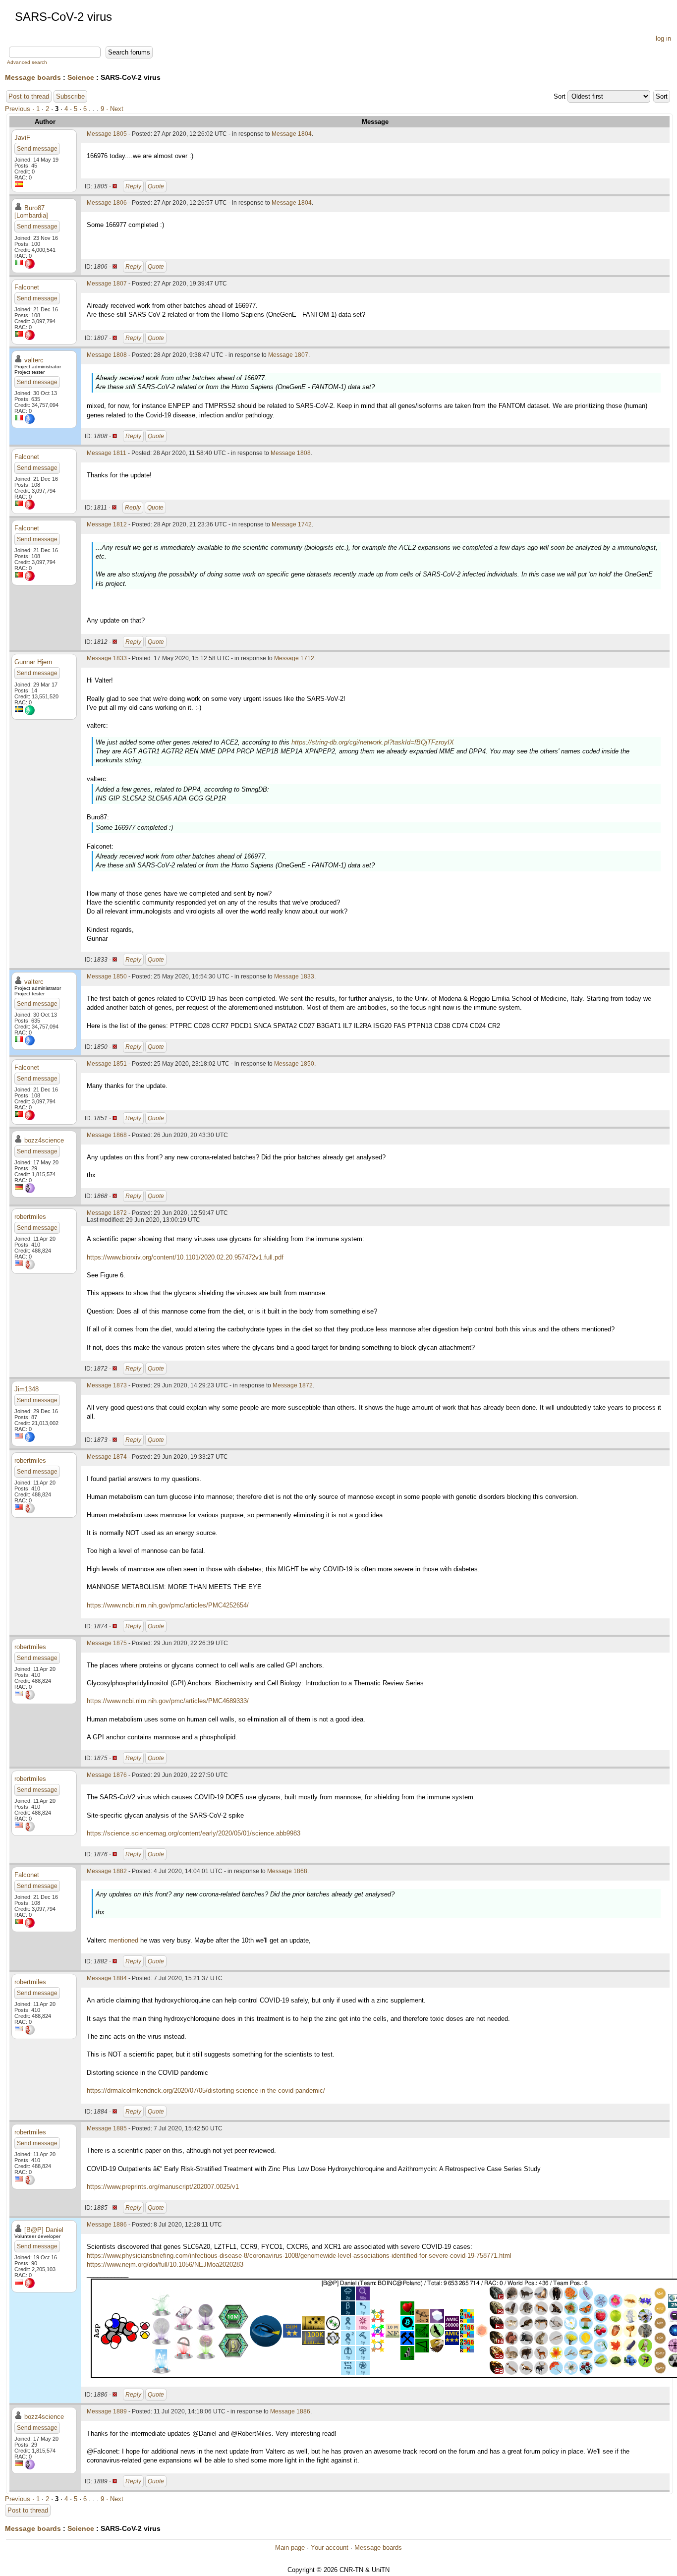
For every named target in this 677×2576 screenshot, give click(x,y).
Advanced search (27, 62)
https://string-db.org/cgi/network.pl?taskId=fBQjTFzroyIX (373, 742)
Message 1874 (107, 1457)
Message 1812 (107, 524)
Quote (156, 186)
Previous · (21, 109)
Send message (37, 149)
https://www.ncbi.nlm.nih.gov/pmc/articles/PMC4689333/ (168, 1701)
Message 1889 (107, 2411)
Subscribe (70, 96)
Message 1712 (294, 658)
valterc (34, 360)
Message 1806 (107, 203)
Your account (330, 2547)
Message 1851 (107, 1064)
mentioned (123, 1940)
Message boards (33, 77)
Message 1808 (107, 355)
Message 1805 (107, 134)
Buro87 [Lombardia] (31, 212)
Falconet (27, 287)
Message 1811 (107, 453)
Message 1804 (292, 134)
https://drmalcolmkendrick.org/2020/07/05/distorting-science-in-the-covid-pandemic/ (206, 2090)
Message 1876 (107, 1775)
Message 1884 (107, 1978)
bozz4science (44, 1140)
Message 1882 (107, 1871)
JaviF (22, 138)
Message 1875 (107, 1643)
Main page (290, 2547)
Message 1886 (107, 2225)
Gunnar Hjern (33, 662)
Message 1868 (107, 1135)
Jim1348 (27, 1389)
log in (663, 38)
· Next (115, 109)
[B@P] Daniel (44, 2230)
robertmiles (30, 1217)
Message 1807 (107, 284)
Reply (133, 186)
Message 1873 (107, 1385)
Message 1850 (107, 976)
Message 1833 (107, 658)
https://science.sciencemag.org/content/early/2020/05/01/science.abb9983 (194, 1833)
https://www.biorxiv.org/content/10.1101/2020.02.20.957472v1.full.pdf (185, 1257)
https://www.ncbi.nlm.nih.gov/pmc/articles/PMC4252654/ (168, 1605)
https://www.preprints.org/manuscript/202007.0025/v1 (163, 2187)
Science (81, 77)
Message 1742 (292, 524)
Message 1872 (107, 1213)
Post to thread (29, 96)
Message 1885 (107, 2128)
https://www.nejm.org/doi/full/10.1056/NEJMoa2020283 (165, 2264)
